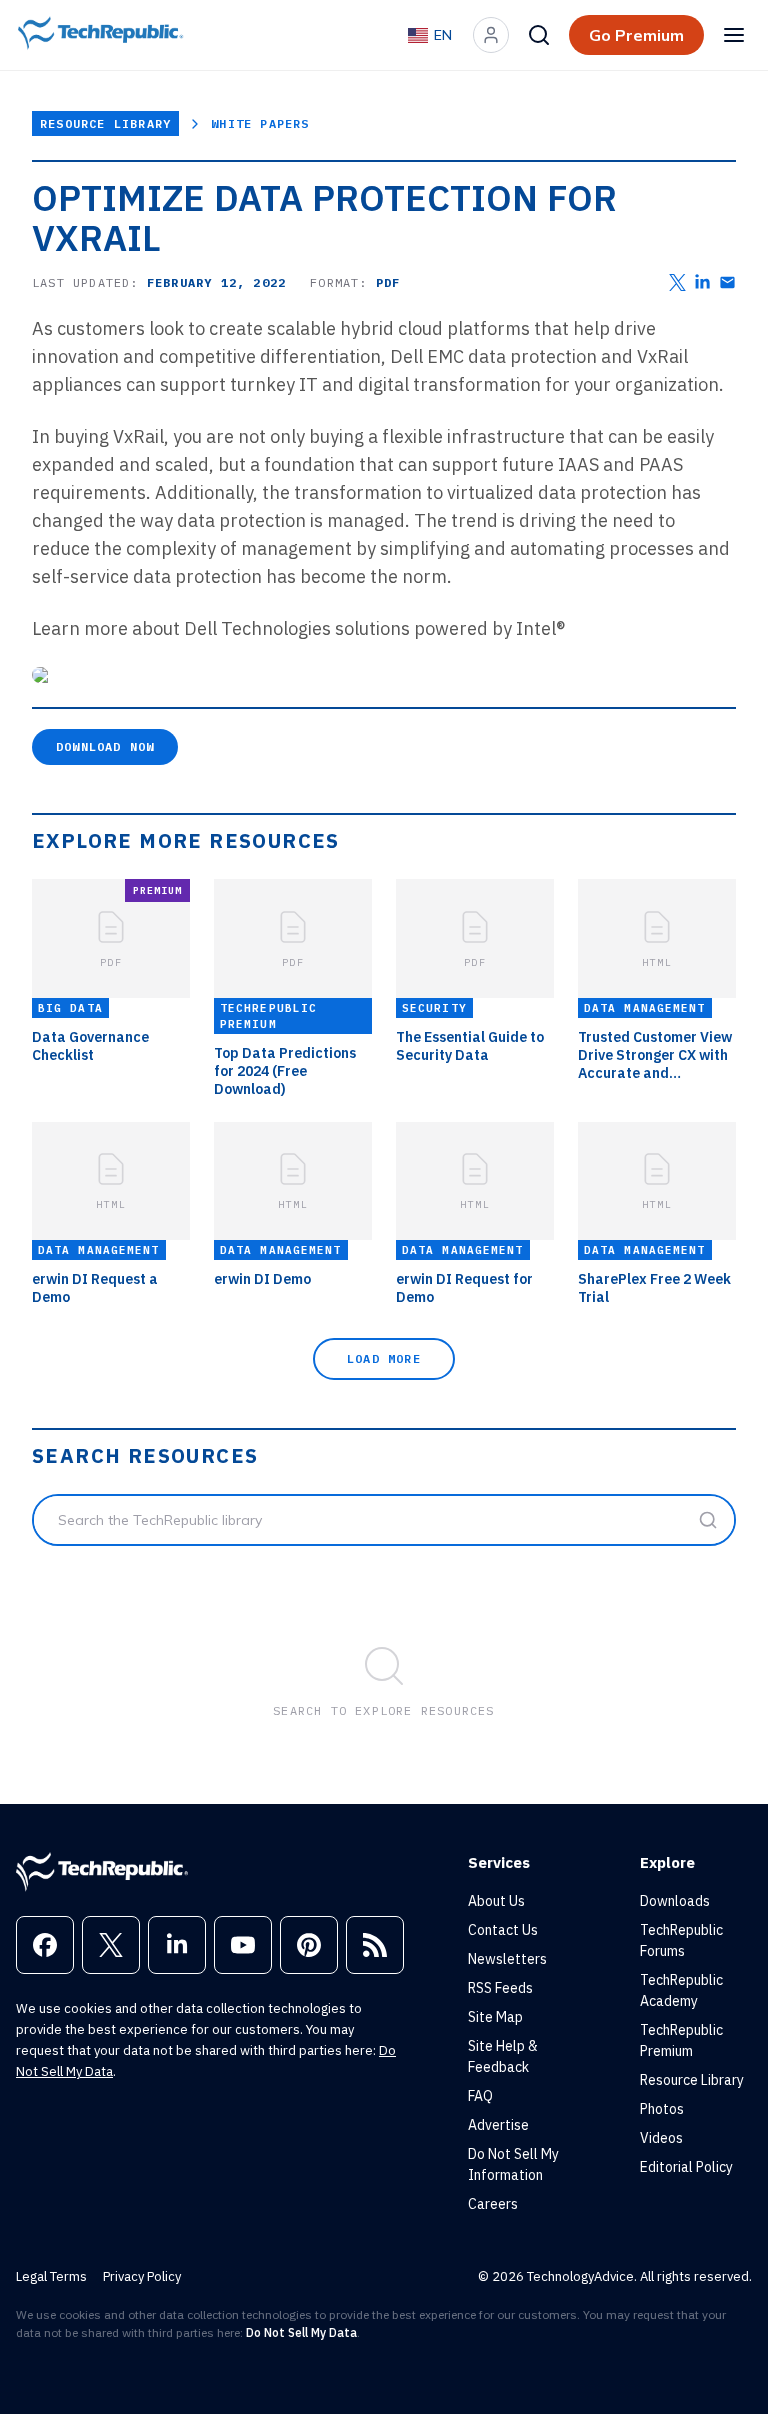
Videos (661, 2138)
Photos (662, 2109)
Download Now (105, 746)
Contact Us (503, 1930)
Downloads (675, 1901)
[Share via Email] (727, 282)
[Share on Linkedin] (702, 282)
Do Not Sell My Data (301, 2332)
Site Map (495, 2017)
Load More (384, 1358)
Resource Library (105, 123)
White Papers (260, 123)
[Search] (539, 35)
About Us (496, 1901)
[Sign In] (491, 35)
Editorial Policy (686, 2167)
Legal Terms (51, 2276)
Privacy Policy (142, 2276)
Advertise (498, 2125)
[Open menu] (734, 35)
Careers (493, 2204)
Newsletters (507, 1959)
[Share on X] (677, 282)
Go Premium (636, 35)
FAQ (480, 2096)
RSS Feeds (500, 1988)
